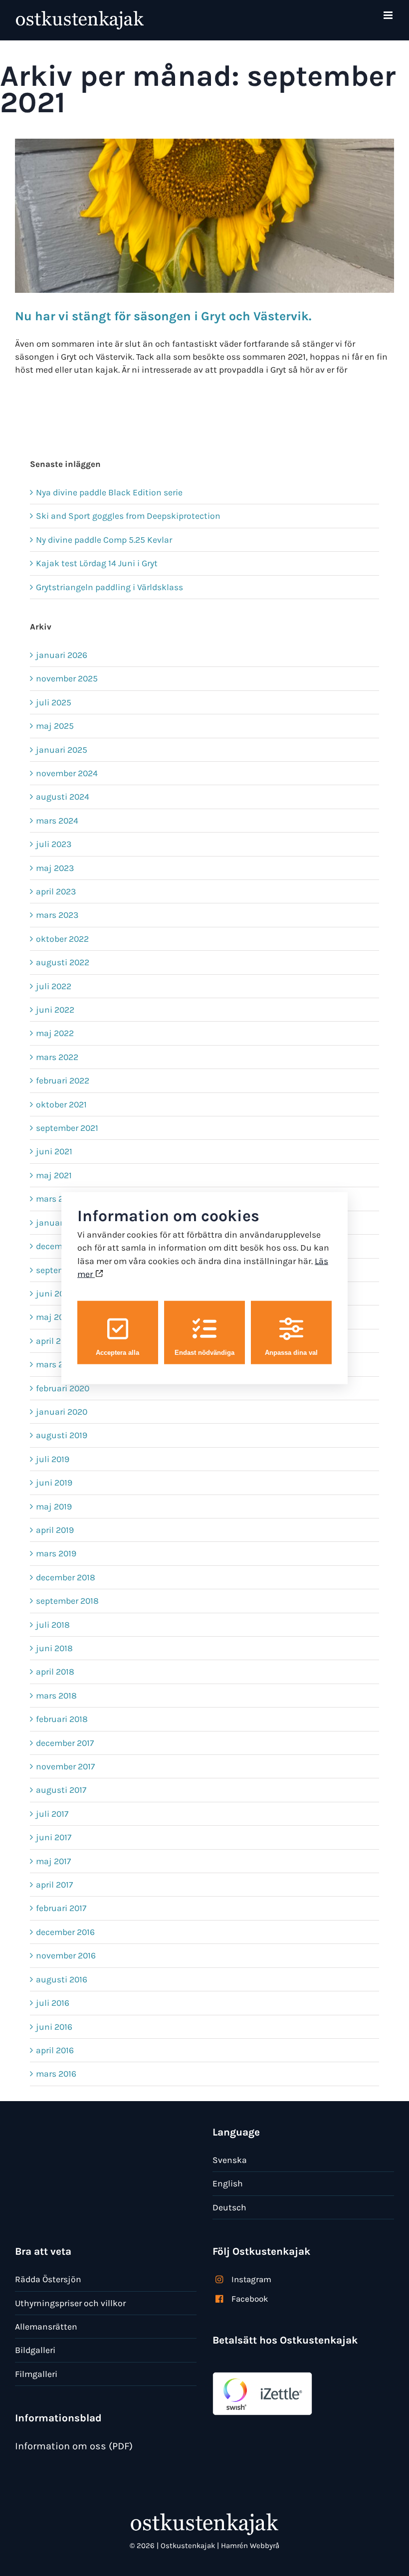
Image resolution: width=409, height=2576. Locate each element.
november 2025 (67, 678)
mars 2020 (57, 1364)
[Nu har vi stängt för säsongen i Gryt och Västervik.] (204, 216)
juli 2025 (54, 702)
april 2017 (54, 1885)
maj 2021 (54, 1175)
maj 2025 (55, 726)
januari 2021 (61, 1223)
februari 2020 (63, 1388)
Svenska (230, 2160)
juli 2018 (53, 1625)
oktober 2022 (62, 939)
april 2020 (56, 1341)
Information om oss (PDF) (74, 2446)
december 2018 (66, 1577)
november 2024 (67, 773)
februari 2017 (61, 1908)
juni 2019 (54, 1483)
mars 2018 (56, 1696)
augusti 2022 (63, 962)
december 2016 (65, 1932)
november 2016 (66, 1955)
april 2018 (55, 1672)
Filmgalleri (36, 2374)
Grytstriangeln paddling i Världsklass (109, 587)
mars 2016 (56, 2074)
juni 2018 (54, 1648)
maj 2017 (53, 1861)
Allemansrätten (46, 2327)
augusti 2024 (63, 797)
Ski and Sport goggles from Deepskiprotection (128, 516)
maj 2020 (55, 1317)
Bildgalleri (35, 2350)
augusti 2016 (62, 1979)
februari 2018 (62, 1719)
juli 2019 (53, 1459)
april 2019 (55, 1530)
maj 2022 (55, 1033)
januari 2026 (62, 655)
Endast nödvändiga (204, 1352)
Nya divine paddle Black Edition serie (109, 492)
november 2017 (65, 1766)
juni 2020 (55, 1293)
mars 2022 (57, 1057)
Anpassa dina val (291, 1352)
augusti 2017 (61, 1790)
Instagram (251, 2279)
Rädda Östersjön (48, 2279)
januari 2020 (62, 1412)
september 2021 (67, 1128)
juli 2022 (54, 986)
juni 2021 (54, 1151)
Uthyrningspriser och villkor (70, 2303)
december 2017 (65, 1743)
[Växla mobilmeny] (389, 15)
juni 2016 (54, 2027)
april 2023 (56, 891)
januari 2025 (62, 750)
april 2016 (55, 2050)
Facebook (250, 2299)
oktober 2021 (61, 1104)
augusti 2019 (62, 1435)
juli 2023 (54, 844)
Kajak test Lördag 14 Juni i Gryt (97, 563)
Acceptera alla (117, 1352)
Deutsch (229, 2207)
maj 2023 (55, 868)
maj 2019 (54, 1506)
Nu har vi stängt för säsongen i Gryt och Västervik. (163, 316)
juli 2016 (53, 2003)
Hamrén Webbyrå (250, 2546)
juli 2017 (52, 1814)
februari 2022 (63, 1080)
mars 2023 (57, 915)
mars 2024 (57, 821)
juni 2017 (54, 1837)
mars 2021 (56, 1199)
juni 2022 (55, 1010)
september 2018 (67, 1601)
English (228, 2183)
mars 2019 (56, 1553)
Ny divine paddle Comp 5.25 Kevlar (104, 540)
